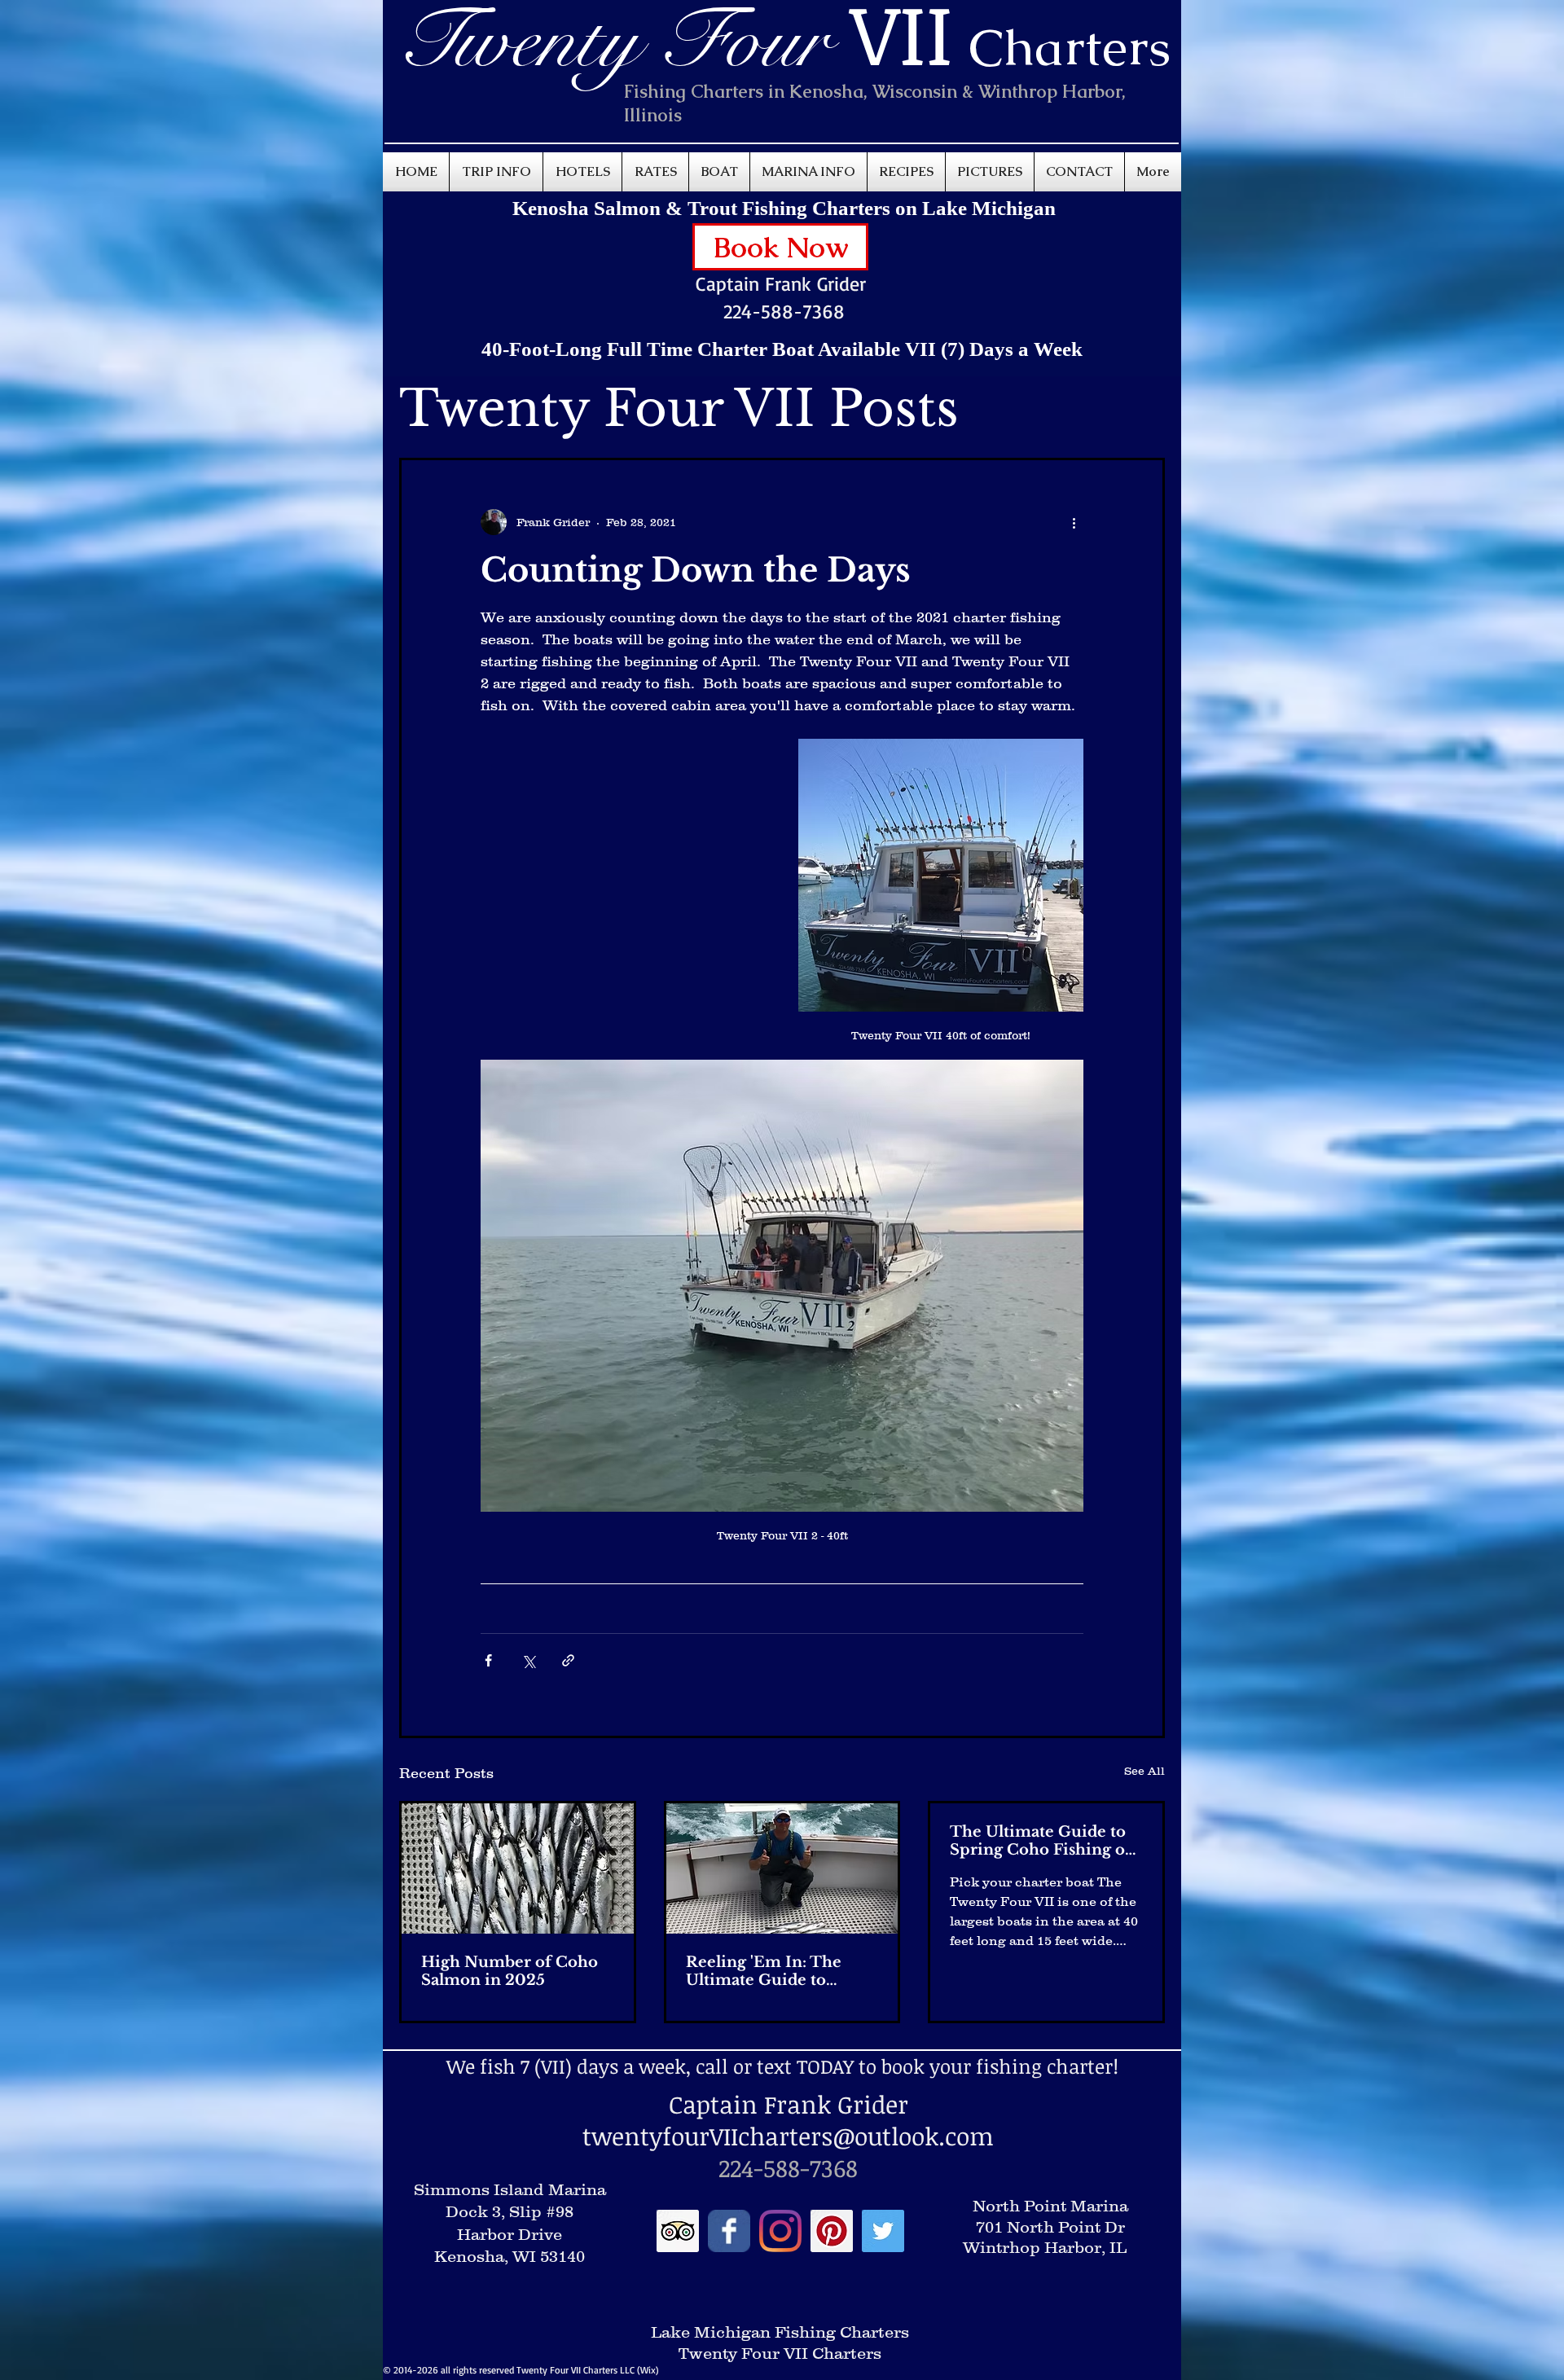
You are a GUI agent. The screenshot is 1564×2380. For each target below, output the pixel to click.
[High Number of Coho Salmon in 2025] (518, 1868)
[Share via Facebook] (488, 1660)
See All (1144, 1771)
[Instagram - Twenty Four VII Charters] (780, 2231)
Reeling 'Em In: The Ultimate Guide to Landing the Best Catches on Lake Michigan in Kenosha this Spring (769, 1971)
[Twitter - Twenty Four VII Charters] (883, 2231)
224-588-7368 (784, 311)
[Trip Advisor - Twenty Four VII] (678, 2231)
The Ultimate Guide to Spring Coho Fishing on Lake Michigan (1043, 1841)
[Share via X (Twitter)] (528, 1660)
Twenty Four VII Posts (679, 408)
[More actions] (1074, 522)
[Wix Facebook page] (729, 2231)
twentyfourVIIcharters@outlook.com (788, 2136)
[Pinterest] (832, 2231)
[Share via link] (568, 1660)
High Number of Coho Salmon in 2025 (510, 1971)
